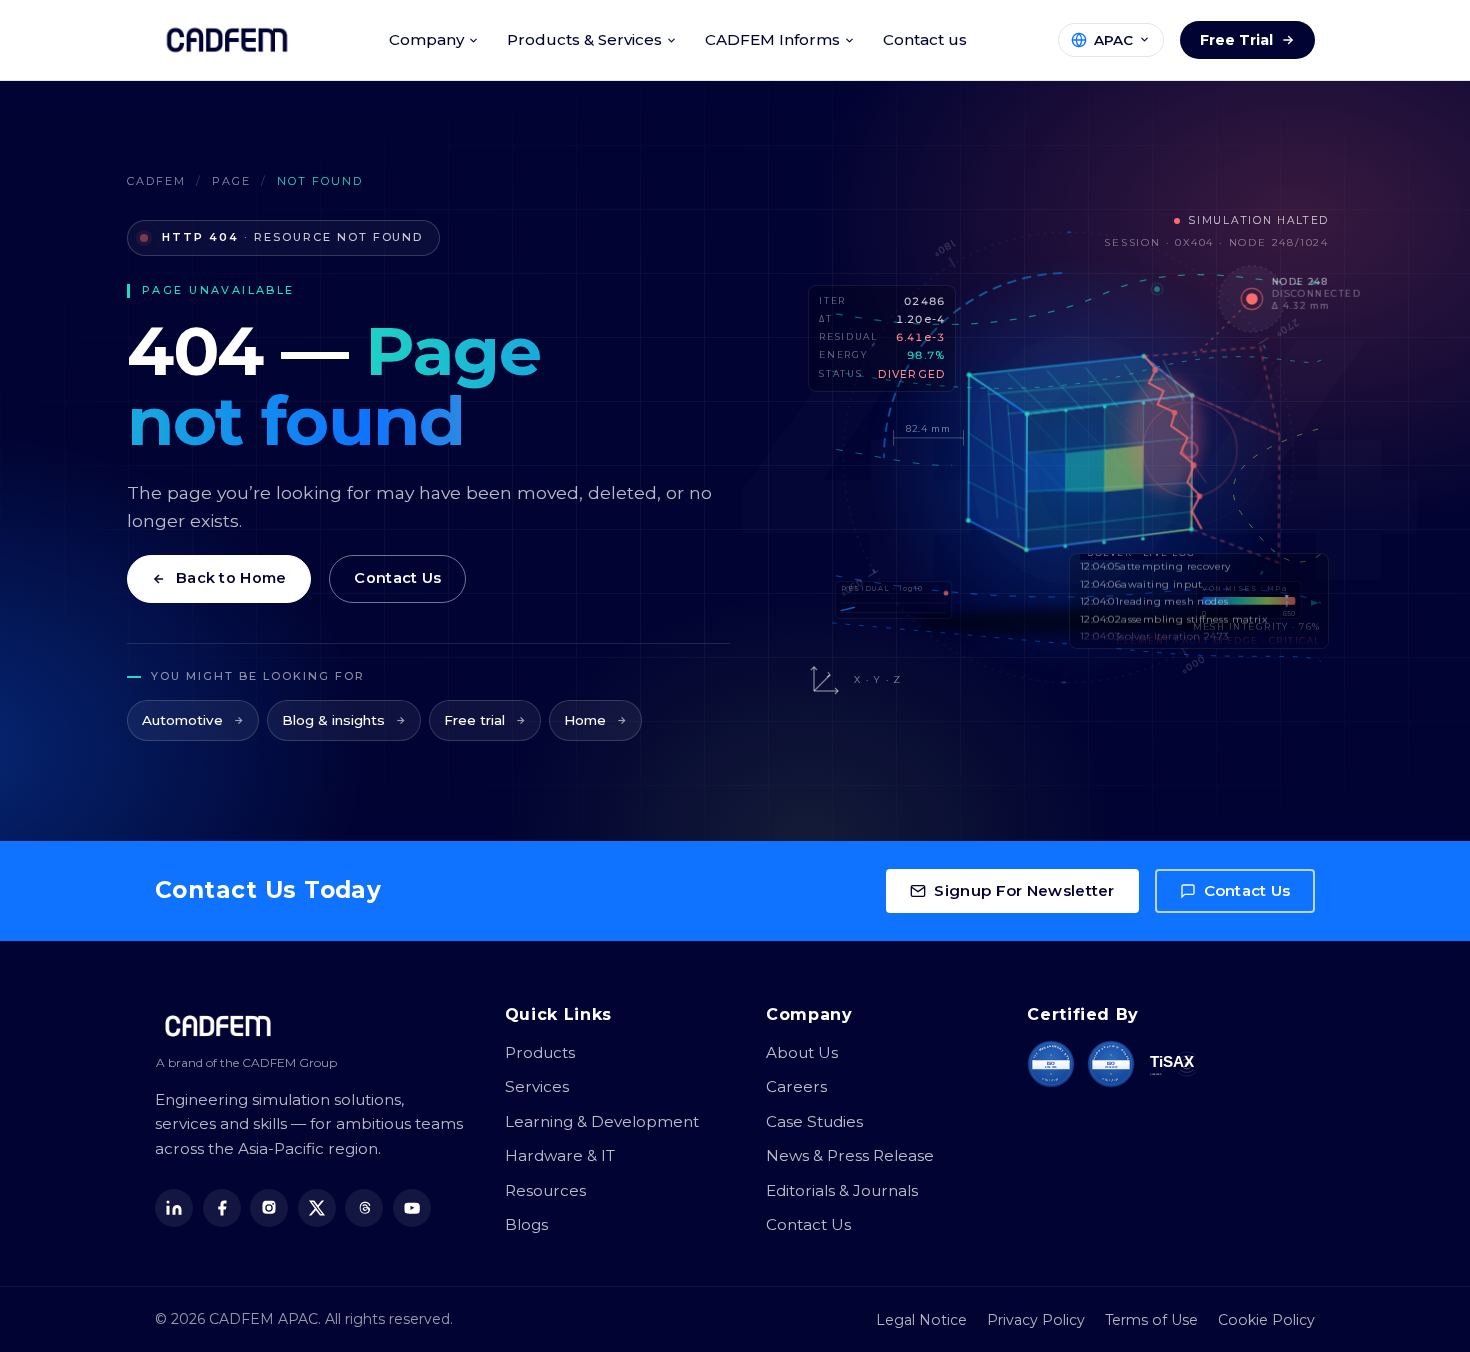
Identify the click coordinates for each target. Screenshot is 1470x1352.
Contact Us (397, 578)
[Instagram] (269, 1208)
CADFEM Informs (772, 39)
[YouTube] (412, 1208)
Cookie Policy (1266, 1320)
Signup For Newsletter (1024, 890)
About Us (802, 1052)
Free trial (474, 720)
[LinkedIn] (174, 1208)
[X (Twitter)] (317, 1208)
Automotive (182, 720)
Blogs (526, 1224)
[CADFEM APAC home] (227, 40)
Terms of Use (1151, 1320)
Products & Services (584, 39)
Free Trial (1236, 40)
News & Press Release (850, 1155)
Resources (545, 1190)
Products (540, 1052)
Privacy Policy (1036, 1320)
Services (537, 1086)
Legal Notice (921, 1320)
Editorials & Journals (842, 1190)
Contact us (925, 39)
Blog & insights (333, 720)
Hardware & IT (560, 1155)
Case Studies (814, 1121)
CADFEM (156, 181)
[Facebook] (222, 1208)
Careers (796, 1086)
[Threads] (364, 1208)
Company (426, 39)
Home (585, 720)
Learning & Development (602, 1121)
